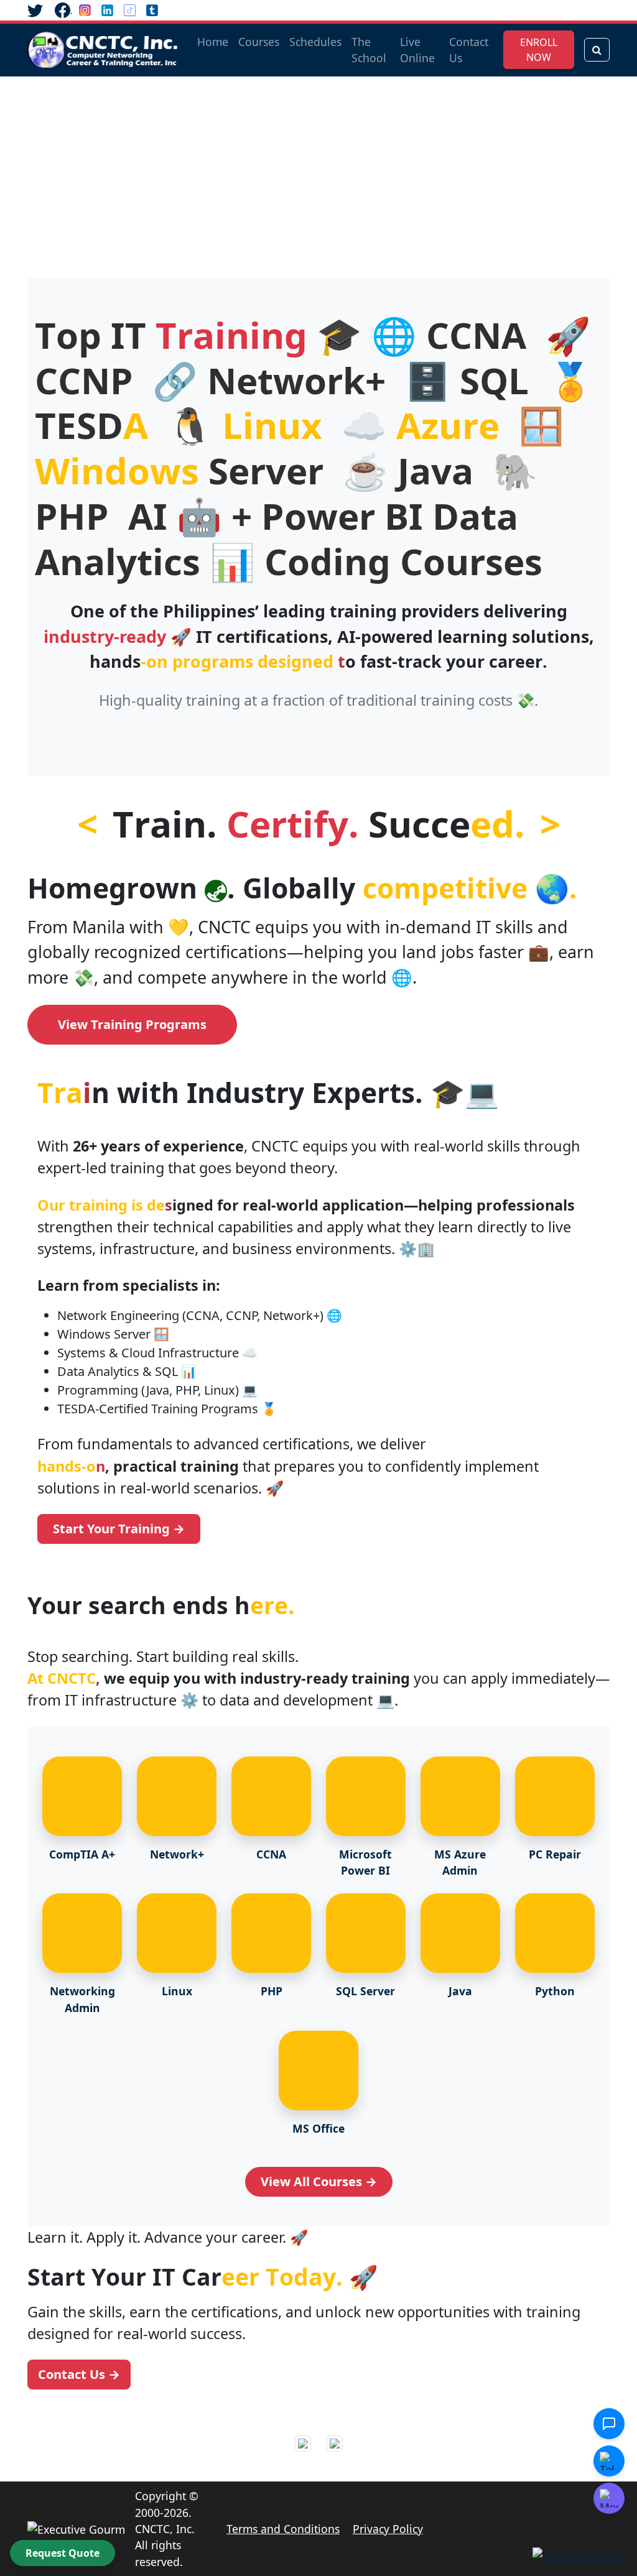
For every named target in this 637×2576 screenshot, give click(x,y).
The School (369, 50)
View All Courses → (319, 2181)
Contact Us (469, 50)
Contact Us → (79, 2374)
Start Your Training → (119, 1529)
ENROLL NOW (539, 50)
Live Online (417, 50)
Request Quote (63, 2553)
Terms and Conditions (283, 2529)
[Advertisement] (318, 170)
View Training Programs (132, 1024)
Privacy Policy (388, 2529)
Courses (259, 42)
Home (213, 42)
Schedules (315, 42)
